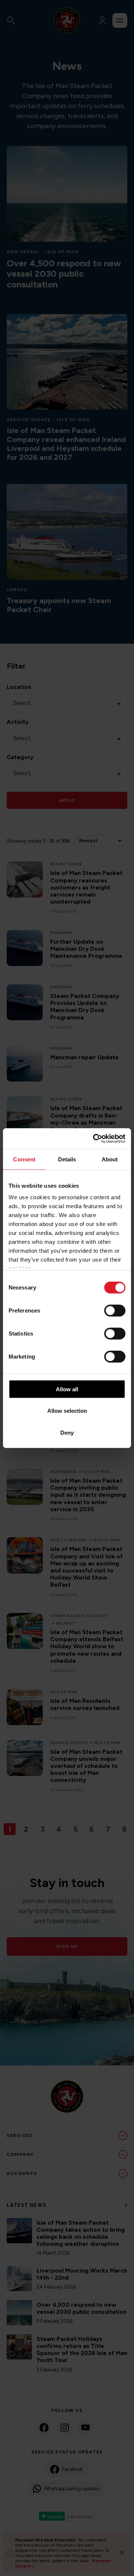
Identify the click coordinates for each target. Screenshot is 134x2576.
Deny (67, 1432)
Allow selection (67, 1411)
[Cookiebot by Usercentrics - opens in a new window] (95, 1139)
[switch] (115, 1310)
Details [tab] (67, 1159)
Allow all (67, 1389)
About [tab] (110, 1159)
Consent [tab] (24, 1159)
